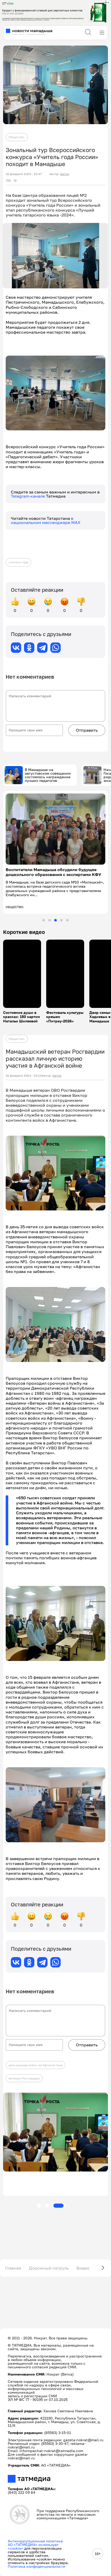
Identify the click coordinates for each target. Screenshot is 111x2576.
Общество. (17, 137)
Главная (13, 2268)
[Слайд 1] (44, 920)
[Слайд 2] (50, 920)
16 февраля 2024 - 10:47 (24, 174)
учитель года (18, 562)
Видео (83, 2268)
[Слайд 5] (67, 920)
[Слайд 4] (61, 920)
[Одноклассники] (29, 648)
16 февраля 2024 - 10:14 (24, 1076)
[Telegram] (42, 648)
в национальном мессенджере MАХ (46, 520)
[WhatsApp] (55, 648)
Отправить (87, 730)
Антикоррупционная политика (35, 2541)
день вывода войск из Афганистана (35, 2065)
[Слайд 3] (55, 920)
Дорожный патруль (49, 2268)
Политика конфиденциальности (37, 2566)
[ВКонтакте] (16, 648)
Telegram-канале (28, 496)
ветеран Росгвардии (24, 2078)
